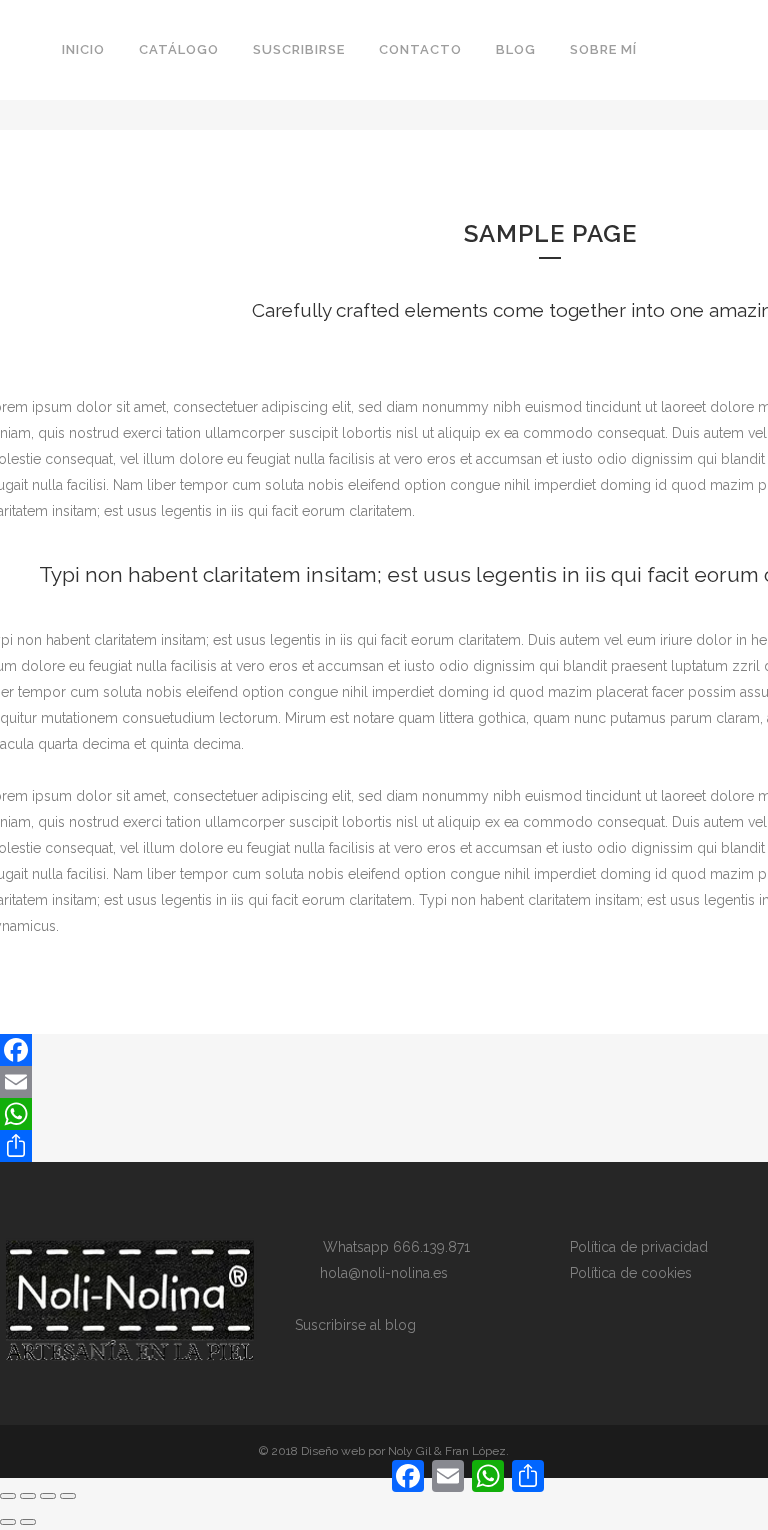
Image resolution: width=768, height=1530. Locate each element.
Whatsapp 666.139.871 (390, 1247)
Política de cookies (631, 1273)
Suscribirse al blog (355, 1325)
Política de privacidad (639, 1247)
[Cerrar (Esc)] (68, 1496)
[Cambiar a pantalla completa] (28, 1496)
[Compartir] (48, 1496)
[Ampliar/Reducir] (8, 1496)
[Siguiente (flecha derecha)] (28, 1522)
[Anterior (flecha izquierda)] (8, 1522)
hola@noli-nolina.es (378, 1273)
